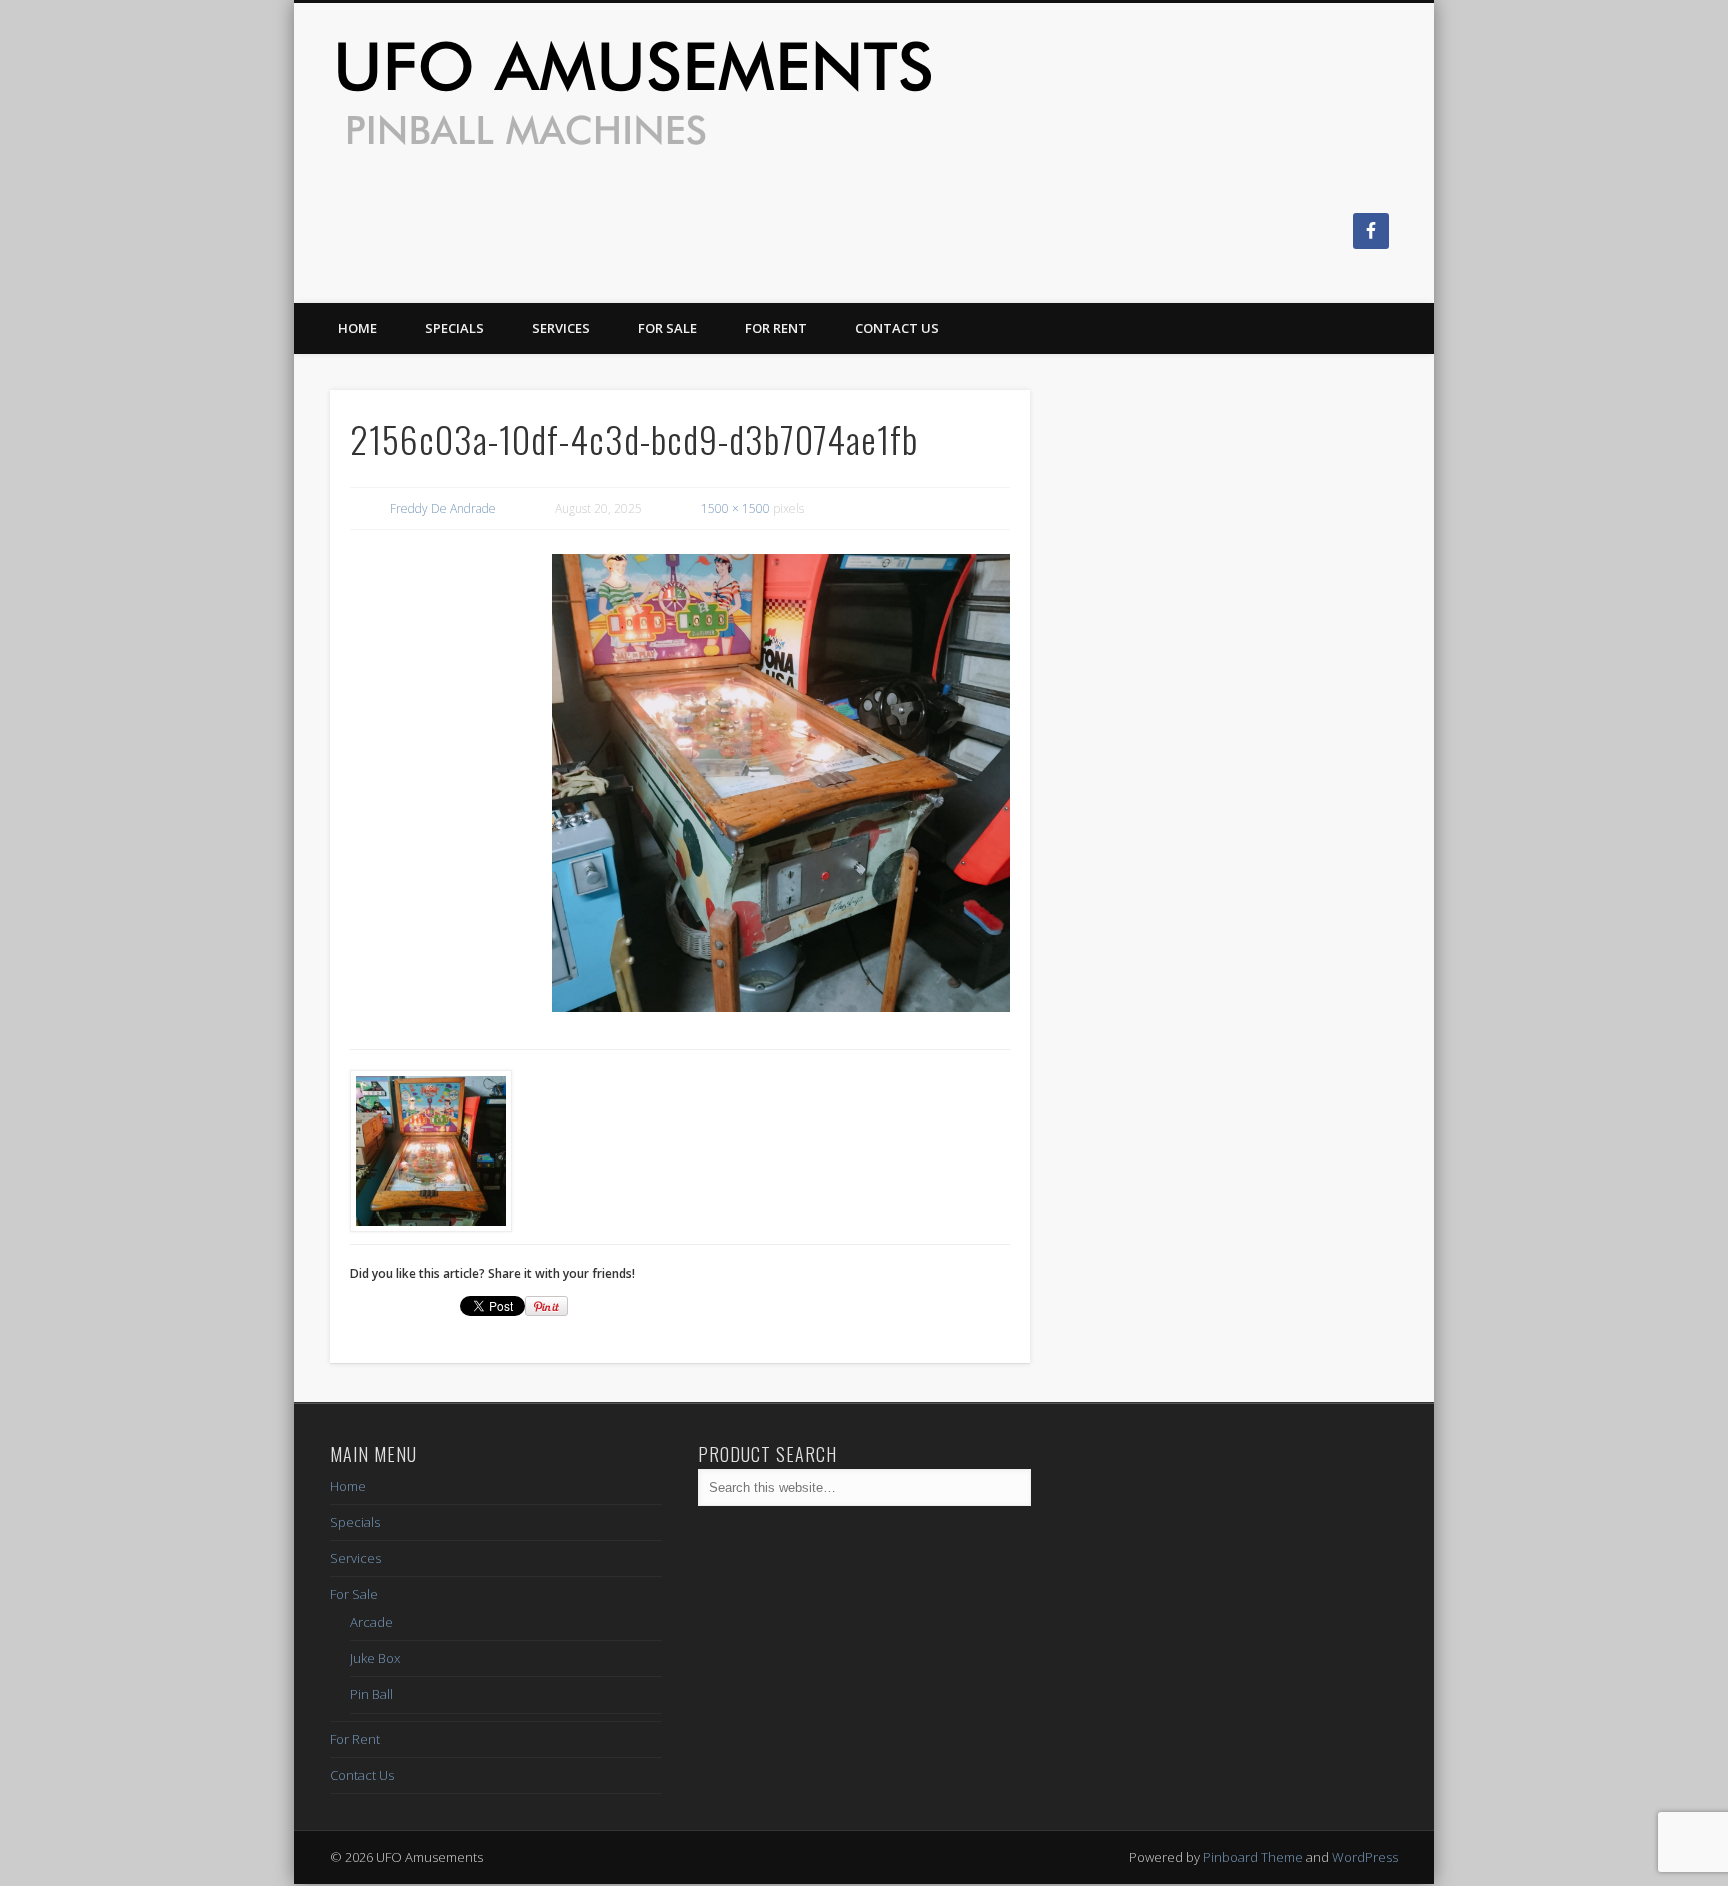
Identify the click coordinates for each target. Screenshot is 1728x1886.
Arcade (371, 1622)
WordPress (1365, 1857)
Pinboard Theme (1253, 1857)
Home (357, 328)
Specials (454, 328)
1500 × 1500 (735, 508)
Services (561, 328)
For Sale (667, 328)
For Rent (776, 328)
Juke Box (375, 1658)
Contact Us (897, 328)
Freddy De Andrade (443, 508)
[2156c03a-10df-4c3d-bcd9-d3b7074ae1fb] (781, 783)
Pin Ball (371, 1694)
